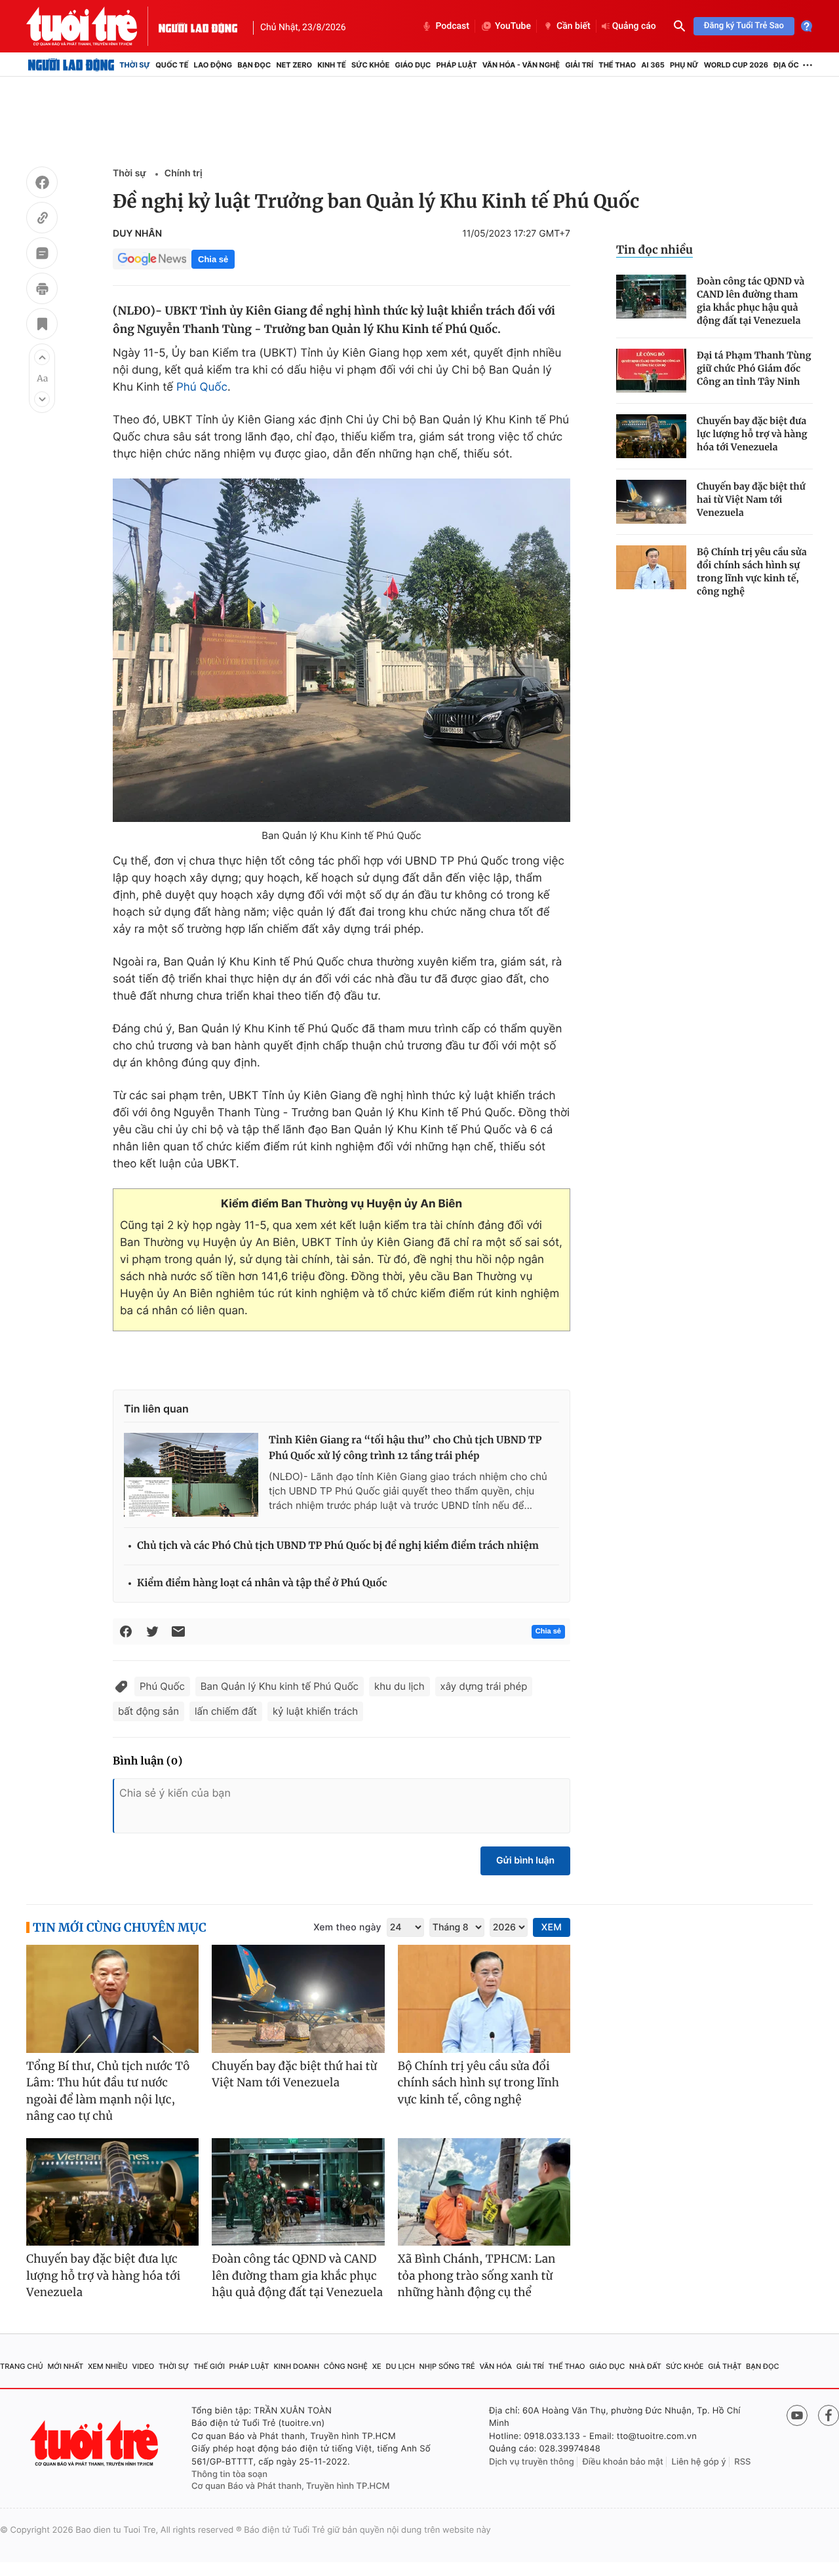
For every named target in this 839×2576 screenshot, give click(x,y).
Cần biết (574, 26)
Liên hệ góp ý (699, 2462)
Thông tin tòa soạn (229, 2474)
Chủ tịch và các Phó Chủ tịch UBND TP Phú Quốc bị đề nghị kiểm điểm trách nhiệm (338, 1546)
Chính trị (184, 173)
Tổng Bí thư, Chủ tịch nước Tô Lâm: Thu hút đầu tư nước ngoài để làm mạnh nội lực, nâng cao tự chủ (108, 2091)
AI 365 (653, 65)
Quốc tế (172, 65)
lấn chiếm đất (226, 1711)
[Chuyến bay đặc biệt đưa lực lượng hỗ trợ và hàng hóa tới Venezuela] (651, 436)
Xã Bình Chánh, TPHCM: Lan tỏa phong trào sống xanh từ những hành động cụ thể (477, 2275)
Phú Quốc (202, 387)
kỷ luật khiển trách (315, 1711)
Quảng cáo (634, 26)
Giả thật (725, 2366)
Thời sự (135, 65)
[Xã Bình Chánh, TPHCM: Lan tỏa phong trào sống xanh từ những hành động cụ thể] (484, 2192)
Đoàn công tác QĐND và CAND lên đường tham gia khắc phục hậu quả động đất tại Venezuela (751, 301)
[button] (42, 357)
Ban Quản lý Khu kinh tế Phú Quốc (280, 1686)
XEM (552, 1927)
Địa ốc (786, 65)
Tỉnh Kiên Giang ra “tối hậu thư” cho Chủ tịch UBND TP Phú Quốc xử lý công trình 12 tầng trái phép (405, 1448)
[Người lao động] (198, 26)
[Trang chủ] (71, 65)
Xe (377, 2366)
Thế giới (209, 2366)
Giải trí (579, 65)
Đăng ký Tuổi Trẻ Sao (744, 26)
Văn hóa (496, 2366)
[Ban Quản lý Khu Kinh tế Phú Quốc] (341, 650)
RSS (742, 2462)
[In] (42, 290)
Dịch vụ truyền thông (532, 2462)
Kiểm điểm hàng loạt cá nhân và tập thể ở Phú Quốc (262, 1583)
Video (143, 2366)
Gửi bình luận (525, 1861)
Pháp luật (456, 65)
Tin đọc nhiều (654, 250)
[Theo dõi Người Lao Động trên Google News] (152, 259)
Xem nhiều (108, 2366)
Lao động (213, 65)
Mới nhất (65, 2366)
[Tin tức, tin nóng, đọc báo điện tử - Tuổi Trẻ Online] (92, 26)
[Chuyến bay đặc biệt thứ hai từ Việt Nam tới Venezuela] (651, 502)
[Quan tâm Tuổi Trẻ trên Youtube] (797, 2415)
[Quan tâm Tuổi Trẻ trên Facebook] (829, 2415)
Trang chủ (22, 2366)
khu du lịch (400, 1686)
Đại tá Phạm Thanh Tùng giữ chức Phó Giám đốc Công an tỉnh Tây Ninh (754, 368)
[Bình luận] (42, 255)
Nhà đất (645, 2366)
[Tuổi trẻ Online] (96, 2443)
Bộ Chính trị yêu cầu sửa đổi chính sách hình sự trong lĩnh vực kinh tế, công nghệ (752, 572)
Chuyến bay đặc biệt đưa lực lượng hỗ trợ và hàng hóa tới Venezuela (752, 434)
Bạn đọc (254, 65)
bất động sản (148, 1711)
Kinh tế (332, 65)
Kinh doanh (296, 2366)
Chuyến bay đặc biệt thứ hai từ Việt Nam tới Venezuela (751, 499)
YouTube (513, 26)
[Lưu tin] (42, 326)
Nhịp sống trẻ (447, 2366)
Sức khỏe (370, 65)
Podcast (452, 26)
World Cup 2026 (736, 65)
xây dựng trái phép (484, 1686)
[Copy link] (42, 220)
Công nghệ (346, 2366)
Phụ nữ (684, 65)
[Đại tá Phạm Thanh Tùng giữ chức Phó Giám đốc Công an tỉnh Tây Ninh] (651, 371)
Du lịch (400, 2366)
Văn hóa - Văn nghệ (521, 65)
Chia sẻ (213, 259)
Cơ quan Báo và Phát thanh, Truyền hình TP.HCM (291, 2486)
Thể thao (617, 65)
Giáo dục (413, 65)
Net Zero (294, 65)
